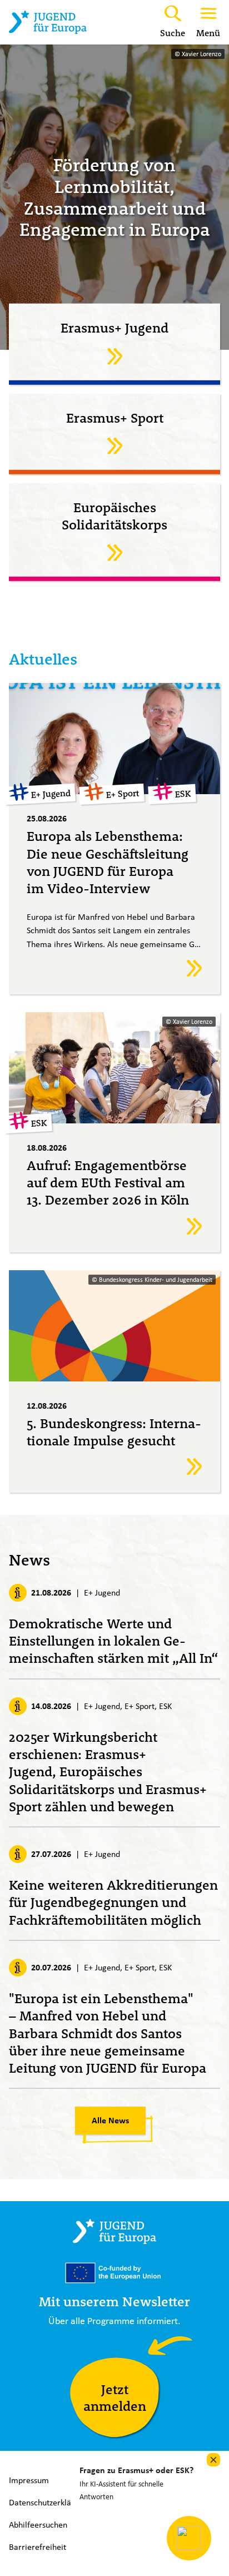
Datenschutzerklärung (48, 2502)
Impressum (29, 2480)
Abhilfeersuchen (38, 2525)
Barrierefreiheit (38, 2547)
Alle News (110, 2120)
